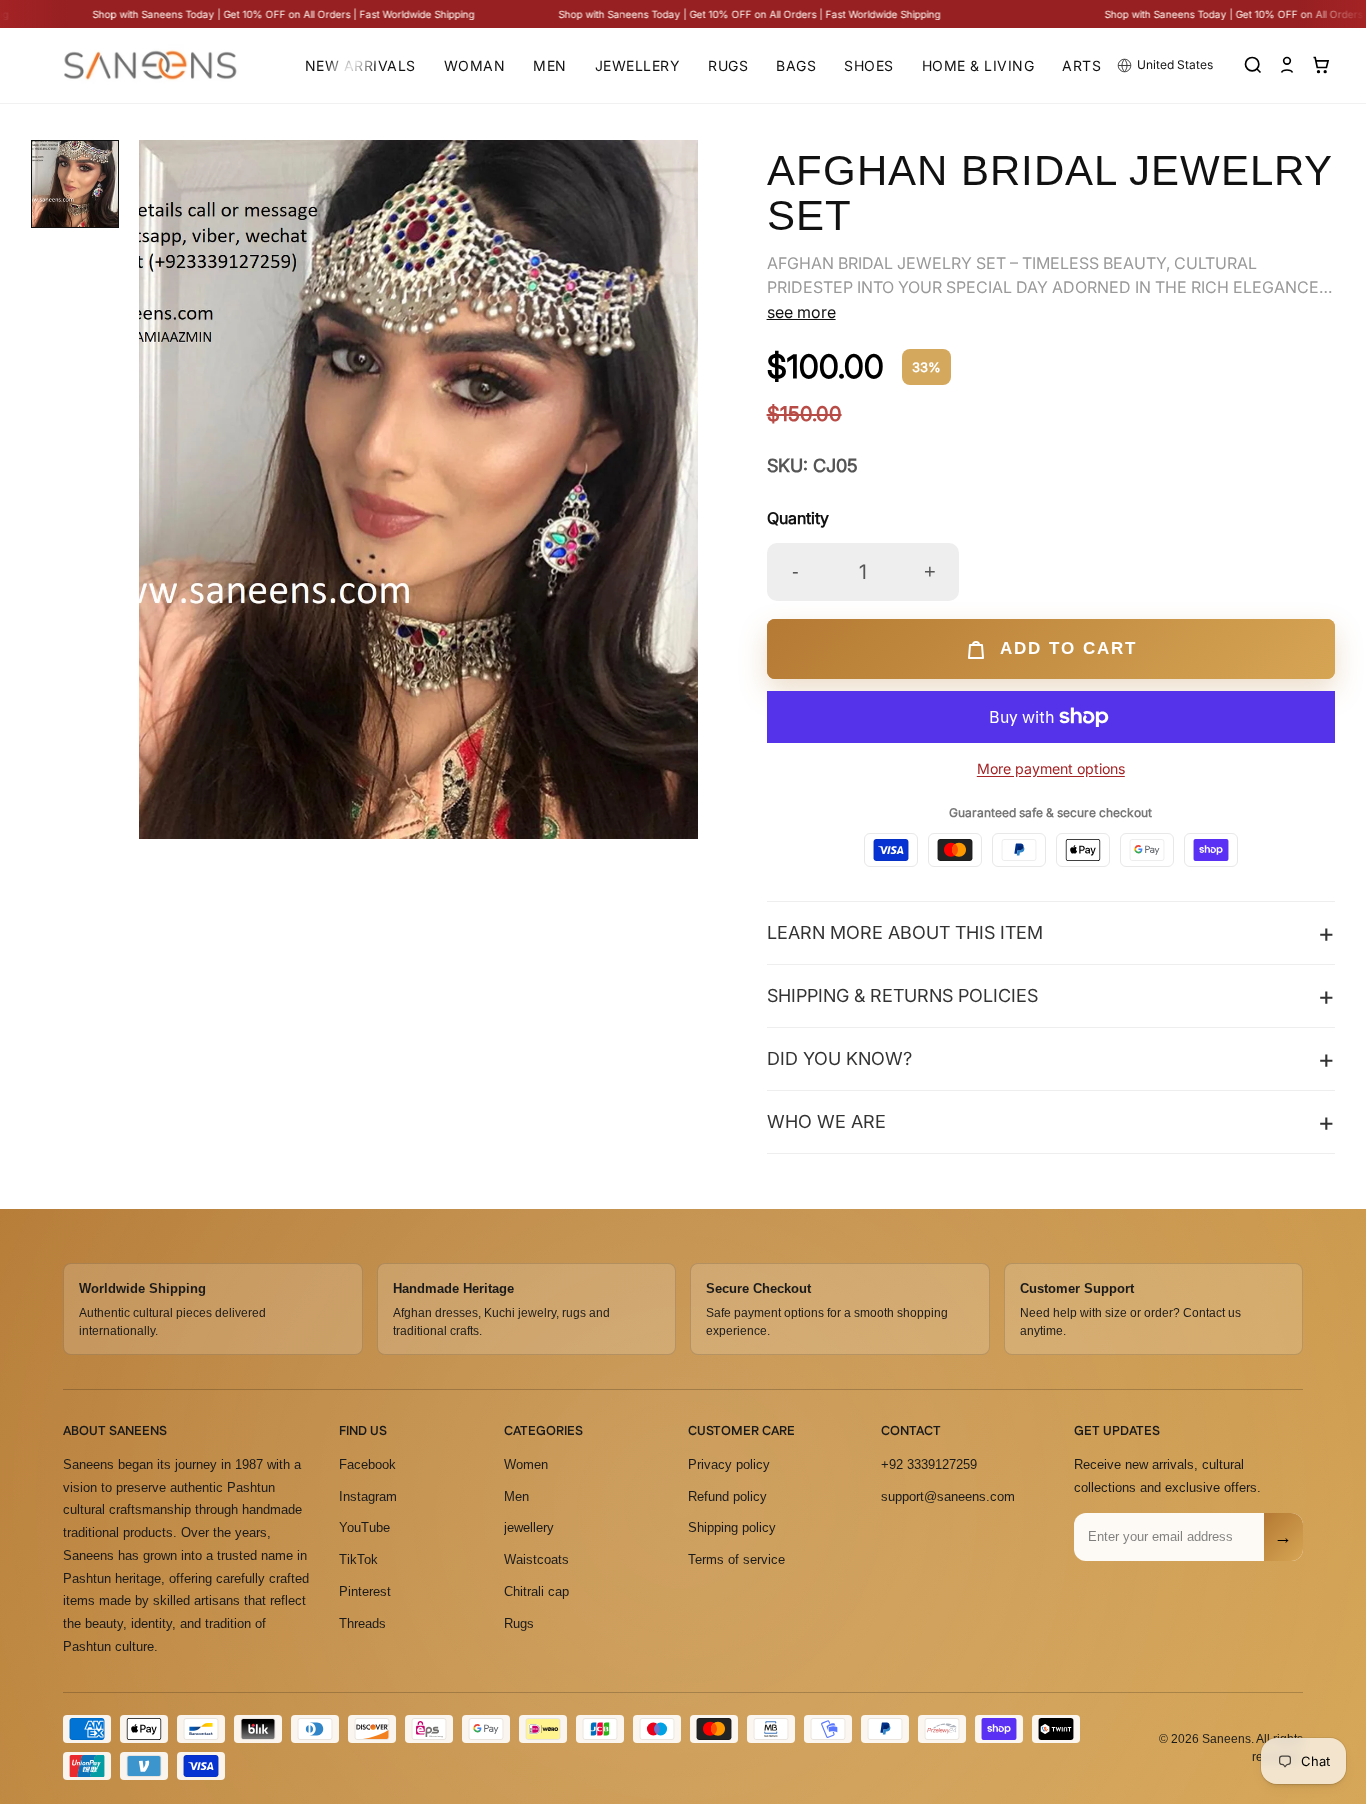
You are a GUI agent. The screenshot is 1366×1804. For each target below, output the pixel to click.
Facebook (367, 1463)
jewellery (529, 1527)
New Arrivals (360, 65)
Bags (796, 65)
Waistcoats (536, 1559)
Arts (1081, 65)
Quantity (798, 518)
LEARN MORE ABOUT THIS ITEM (905, 932)
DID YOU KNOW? (839, 1058)
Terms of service (736, 1559)
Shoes (869, 65)
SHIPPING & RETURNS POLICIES (902, 995)
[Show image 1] (75, 184)
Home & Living (978, 65)
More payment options (1051, 768)
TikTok (358, 1559)
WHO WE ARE (826, 1121)
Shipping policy (732, 1527)
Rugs (728, 65)
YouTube (364, 1527)
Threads (362, 1622)
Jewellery (638, 65)
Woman (475, 65)
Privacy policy (729, 1463)
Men (550, 65)
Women (526, 1463)
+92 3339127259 (929, 1463)
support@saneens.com (948, 1495)
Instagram (368, 1495)
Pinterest (365, 1591)
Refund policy (727, 1495)
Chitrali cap (536, 1591)
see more (801, 312)
